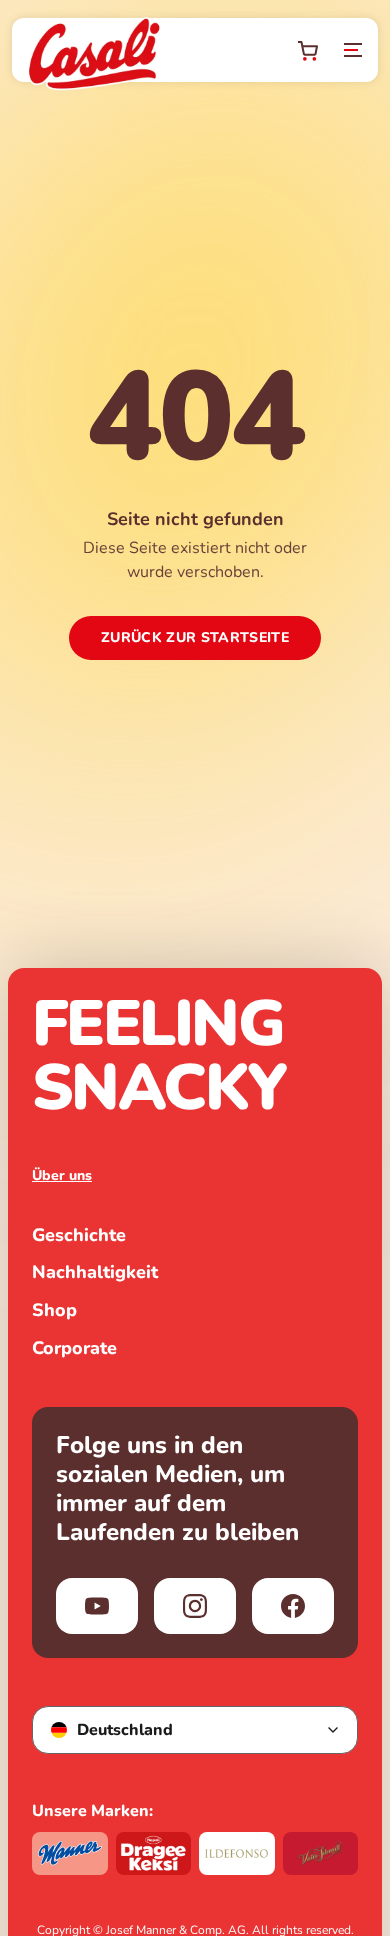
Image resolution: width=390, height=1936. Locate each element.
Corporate (74, 1349)
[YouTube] (97, 1606)
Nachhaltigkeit (95, 1273)
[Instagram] (195, 1606)
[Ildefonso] (237, 1854)
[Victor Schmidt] (321, 1854)
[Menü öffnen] (353, 50)
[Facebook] (293, 1606)
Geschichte (79, 1236)
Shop (54, 1311)
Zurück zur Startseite (195, 637)
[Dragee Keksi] (154, 1854)
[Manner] (70, 1854)
